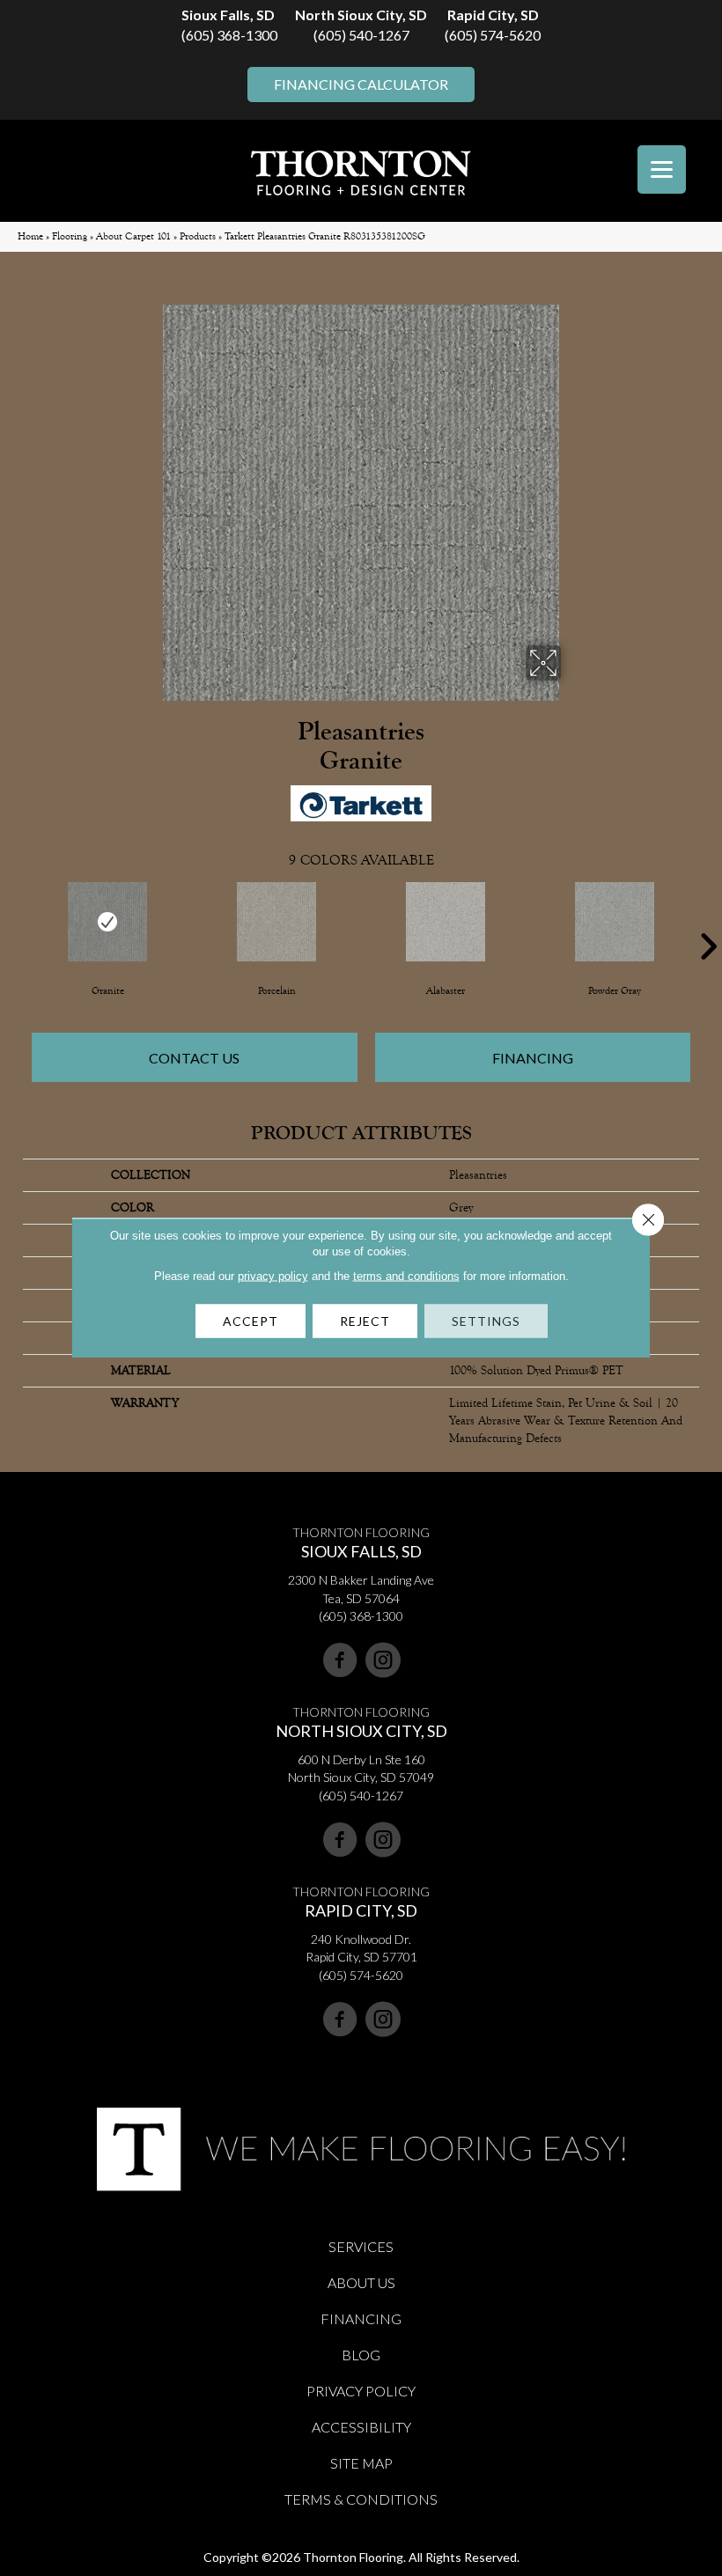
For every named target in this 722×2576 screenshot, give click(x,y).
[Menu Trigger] (662, 169)
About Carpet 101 (133, 236)
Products (198, 236)
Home (30, 236)
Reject (365, 1321)
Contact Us (194, 1058)
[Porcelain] (276, 922)
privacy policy (273, 1276)
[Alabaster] (446, 922)
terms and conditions (406, 1276)
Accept (250, 1321)
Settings (486, 1321)
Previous (14, 920)
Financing (533, 1058)
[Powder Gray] (615, 922)
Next (708, 920)
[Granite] (107, 922)
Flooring (70, 236)
